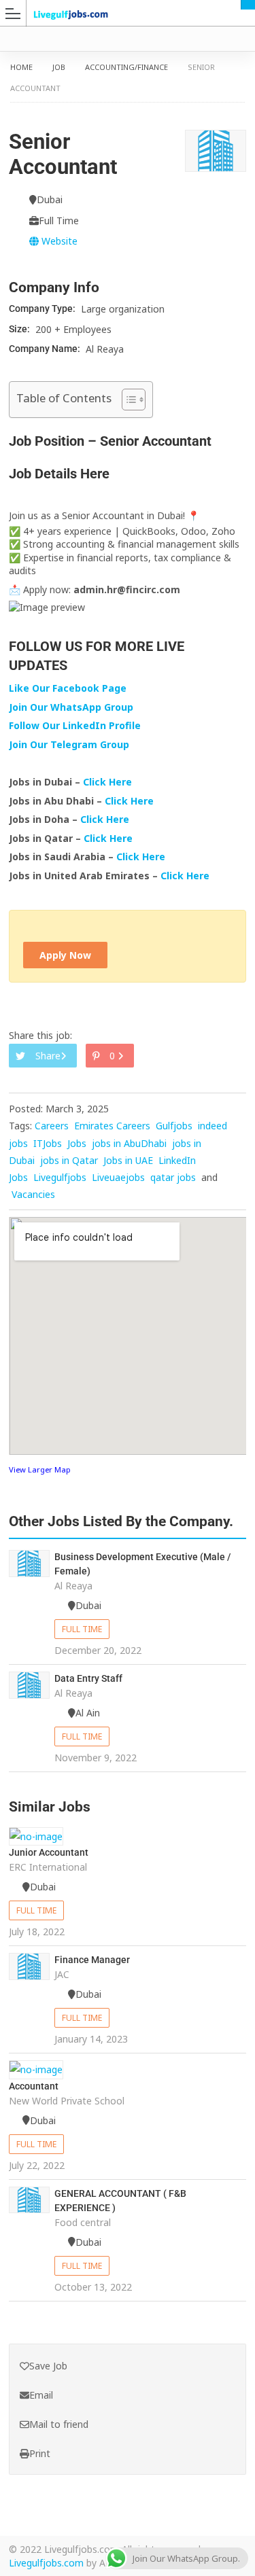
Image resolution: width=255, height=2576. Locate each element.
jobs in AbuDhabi (129, 1143)
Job (59, 67)
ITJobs (48, 1143)
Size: (20, 329)
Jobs (77, 1143)
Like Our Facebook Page (68, 688)
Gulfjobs (174, 1126)
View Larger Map (40, 1469)
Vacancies (33, 1194)
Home (21, 67)
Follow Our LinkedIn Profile (75, 725)
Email (41, 2395)
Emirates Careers (112, 1126)
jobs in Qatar (69, 1160)
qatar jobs (173, 1177)
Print (40, 2453)
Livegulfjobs (60, 1177)
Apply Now (65, 955)
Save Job (48, 2366)
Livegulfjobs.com (46, 2563)
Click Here (109, 782)
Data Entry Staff (88, 1678)
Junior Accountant (49, 1852)
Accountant (34, 2086)
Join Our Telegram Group (69, 744)
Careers (52, 1126)
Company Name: (46, 349)
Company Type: (43, 308)
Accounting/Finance (126, 67)
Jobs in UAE (128, 1160)
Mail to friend (59, 2424)
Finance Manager (92, 1960)
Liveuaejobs (118, 1177)
